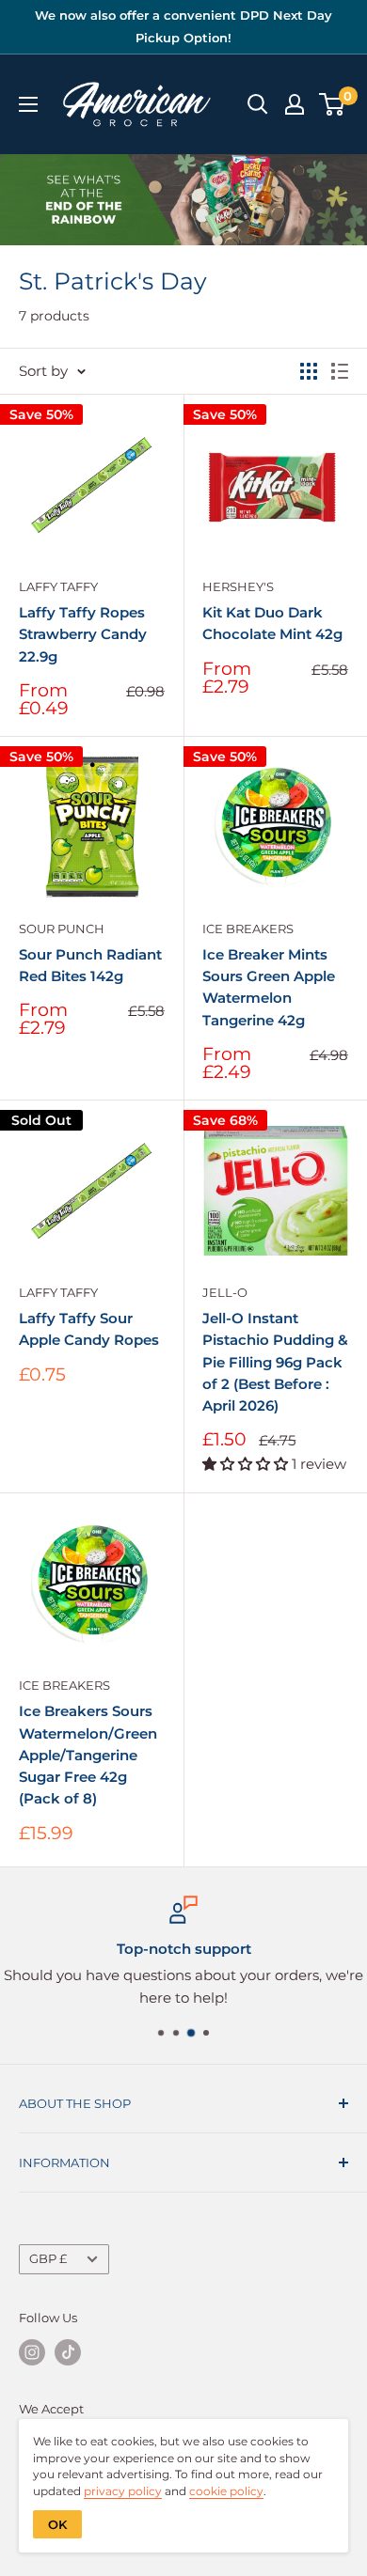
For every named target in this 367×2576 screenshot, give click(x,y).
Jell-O (225, 1292)
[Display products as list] (340, 371)
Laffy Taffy (58, 586)
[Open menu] (28, 104)
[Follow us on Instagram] (32, 2352)
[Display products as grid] (309, 371)
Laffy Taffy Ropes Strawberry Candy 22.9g (83, 634)
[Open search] (258, 104)
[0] (333, 104)
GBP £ (48, 2259)
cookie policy (226, 2491)
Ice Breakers (248, 929)
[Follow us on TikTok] (68, 2352)
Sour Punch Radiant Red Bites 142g (90, 965)
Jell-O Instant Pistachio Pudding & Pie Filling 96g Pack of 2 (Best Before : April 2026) (275, 1362)
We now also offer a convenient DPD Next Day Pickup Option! (183, 26)
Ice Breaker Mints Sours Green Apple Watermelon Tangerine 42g (269, 987)
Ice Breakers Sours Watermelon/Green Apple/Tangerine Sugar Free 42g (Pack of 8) (88, 1755)
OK (57, 2524)
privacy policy (123, 2491)
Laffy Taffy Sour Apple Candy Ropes (89, 1329)
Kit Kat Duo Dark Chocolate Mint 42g (272, 623)
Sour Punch (62, 929)
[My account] (295, 104)
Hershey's (238, 586)
